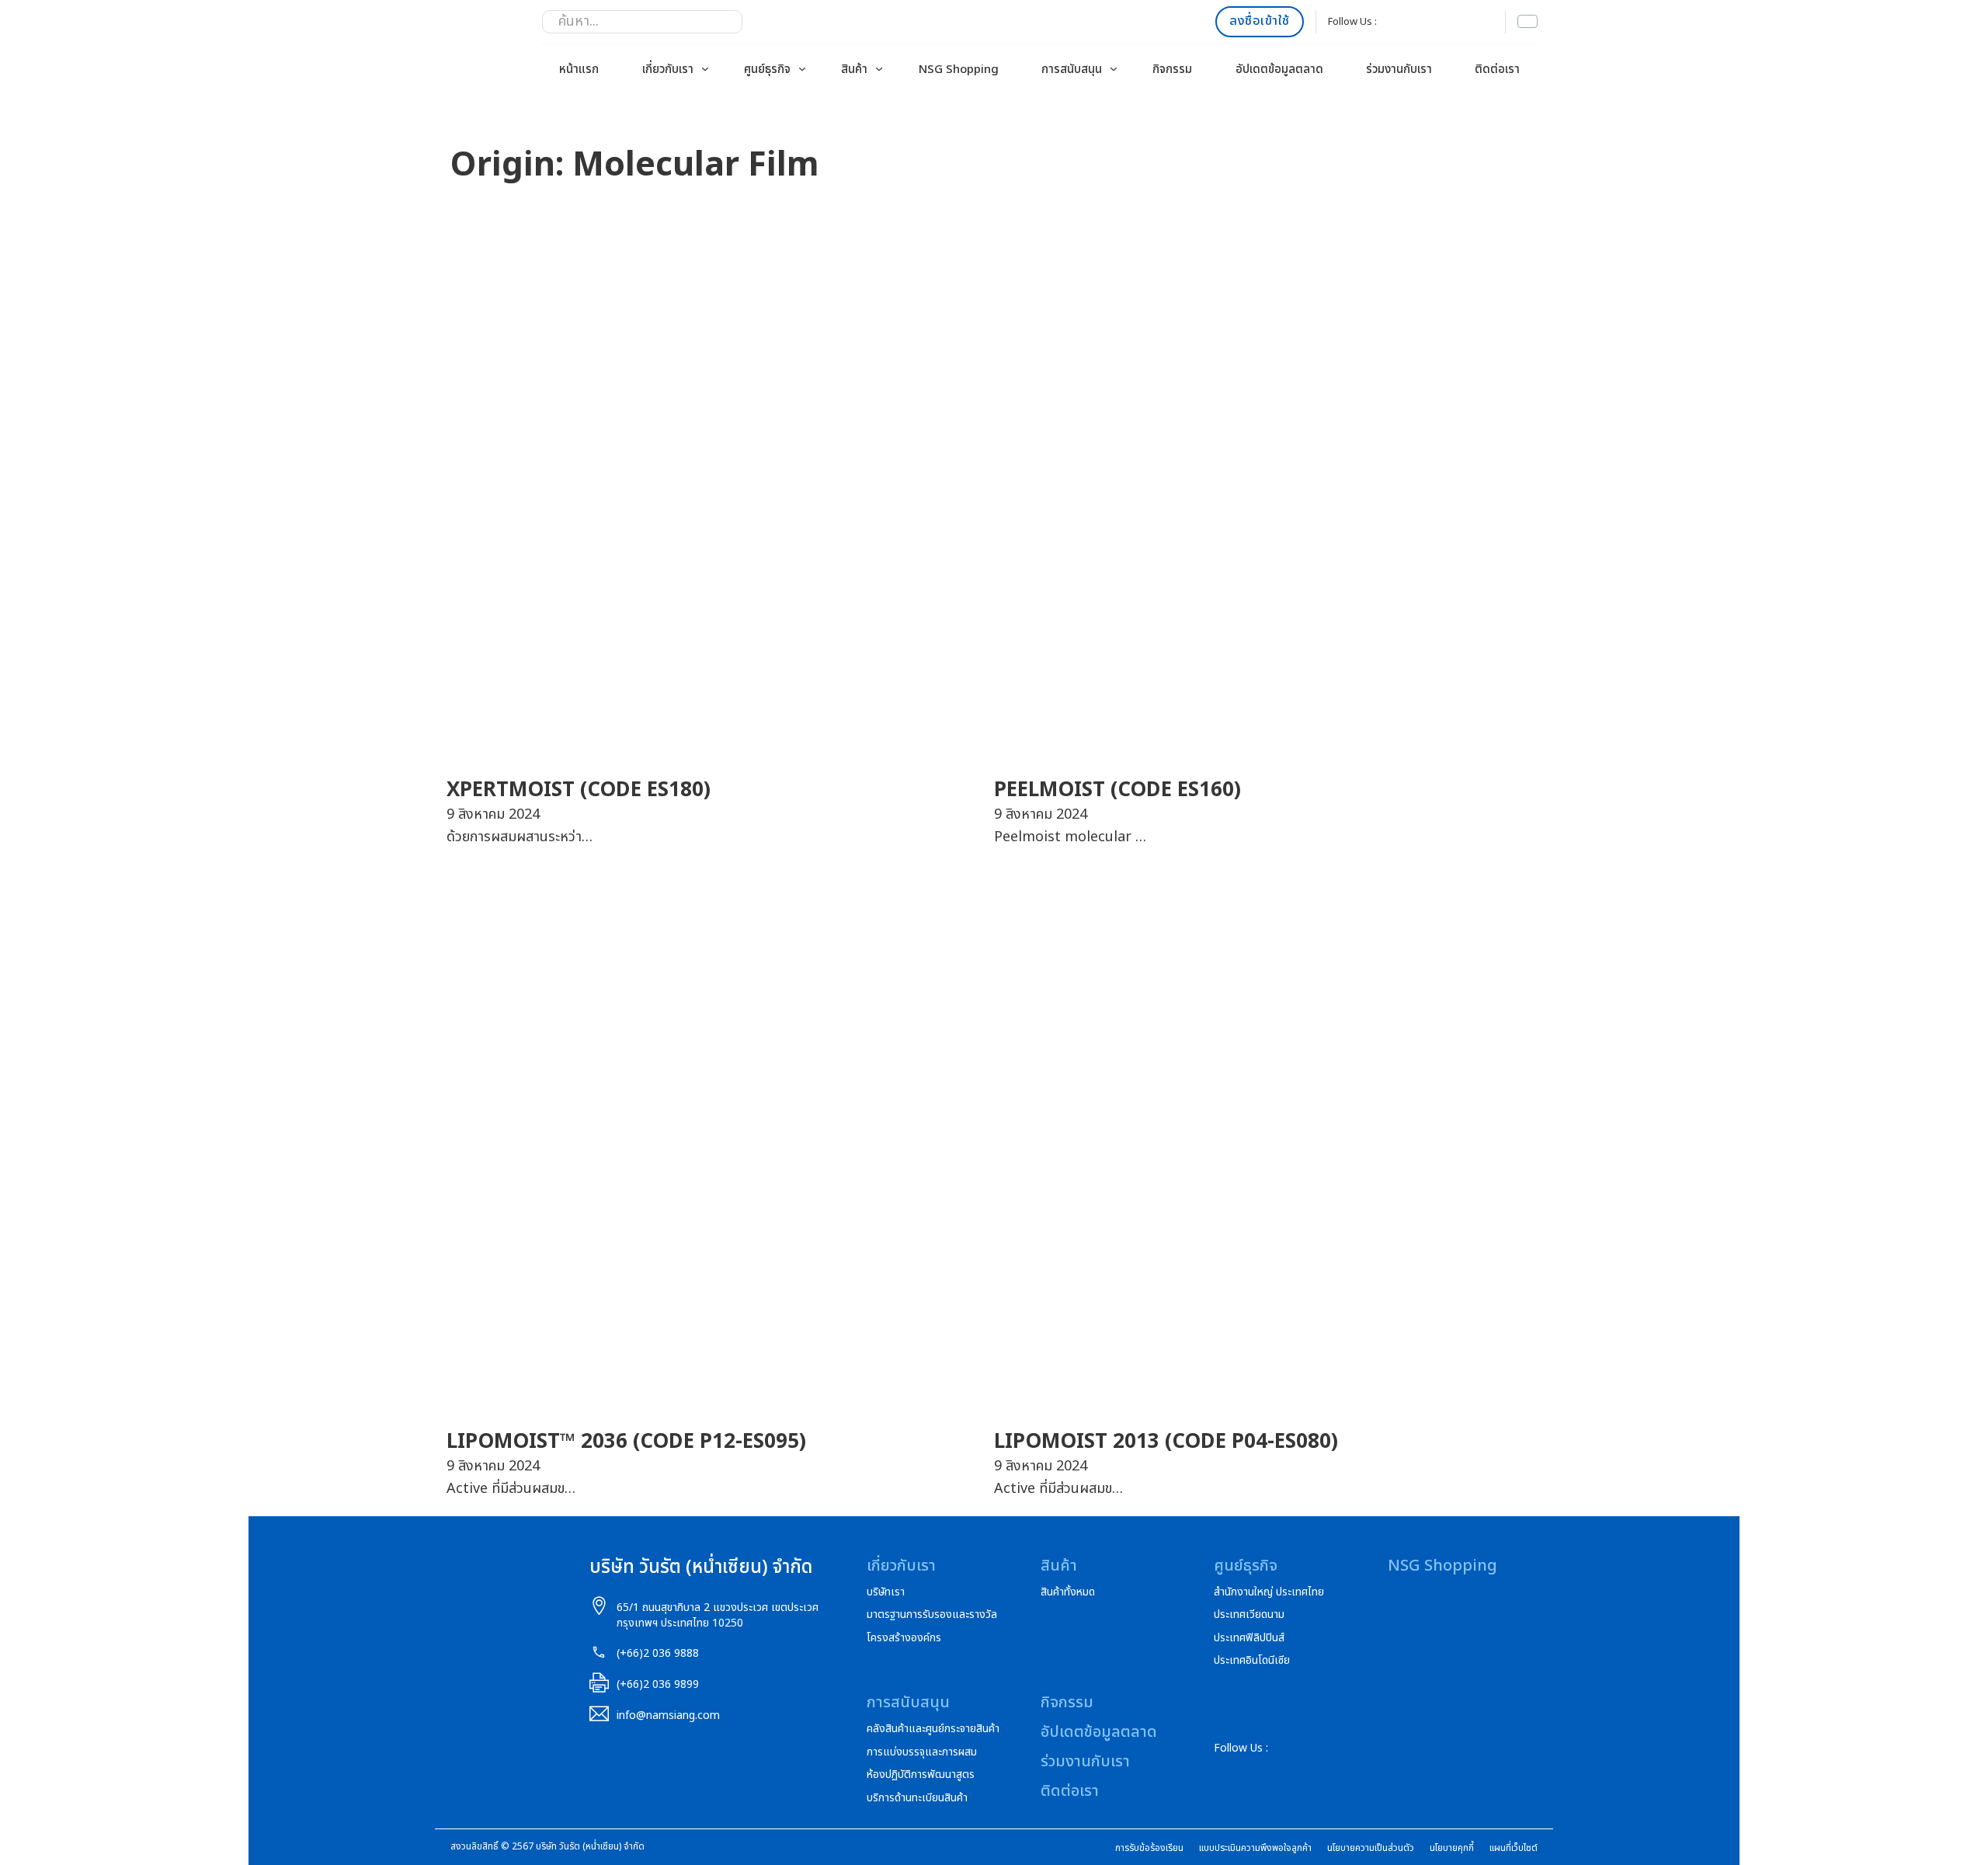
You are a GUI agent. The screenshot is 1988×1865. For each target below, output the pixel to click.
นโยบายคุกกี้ (1452, 1848)
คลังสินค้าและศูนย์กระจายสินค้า (933, 1729)
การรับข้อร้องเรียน (1149, 1848)
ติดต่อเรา (1497, 70)
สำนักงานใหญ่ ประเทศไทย (1269, 1592)
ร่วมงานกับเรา (1399, 70)
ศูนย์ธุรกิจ (767, 70)
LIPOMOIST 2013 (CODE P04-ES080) (1166, 1442)
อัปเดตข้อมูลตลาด (1279, 70)
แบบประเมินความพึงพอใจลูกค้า (1255, 1848)
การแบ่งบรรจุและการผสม (922, 1752)
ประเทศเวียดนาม (1249, 1615)
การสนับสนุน (1072, 70)
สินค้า (854, 70)
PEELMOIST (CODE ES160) (1117, 790)
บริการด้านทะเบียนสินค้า (917, 1798)
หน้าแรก (579, 70)
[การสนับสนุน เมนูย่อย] (1114, 69)
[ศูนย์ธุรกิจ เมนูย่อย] (802, 69)
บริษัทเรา (886, 1592)
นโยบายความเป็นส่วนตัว (1371, 1848)
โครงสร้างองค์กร (904, 1638)
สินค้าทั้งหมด (1068, 1592)
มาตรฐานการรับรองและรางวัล (932, 1615)
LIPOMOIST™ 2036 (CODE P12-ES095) (626, 1442)
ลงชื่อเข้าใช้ (1260, 21)
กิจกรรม (1172, 70)
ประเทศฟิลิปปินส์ (1249, 1638)
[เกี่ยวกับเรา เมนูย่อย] (705, 69)
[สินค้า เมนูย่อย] (879, 69)
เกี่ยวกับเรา (668, 70)
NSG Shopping (959, 70)
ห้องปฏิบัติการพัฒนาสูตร (921, 1775)
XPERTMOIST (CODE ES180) (579, 790)
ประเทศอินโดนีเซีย (1252, 1661)
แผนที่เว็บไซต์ (1514, 1848)
